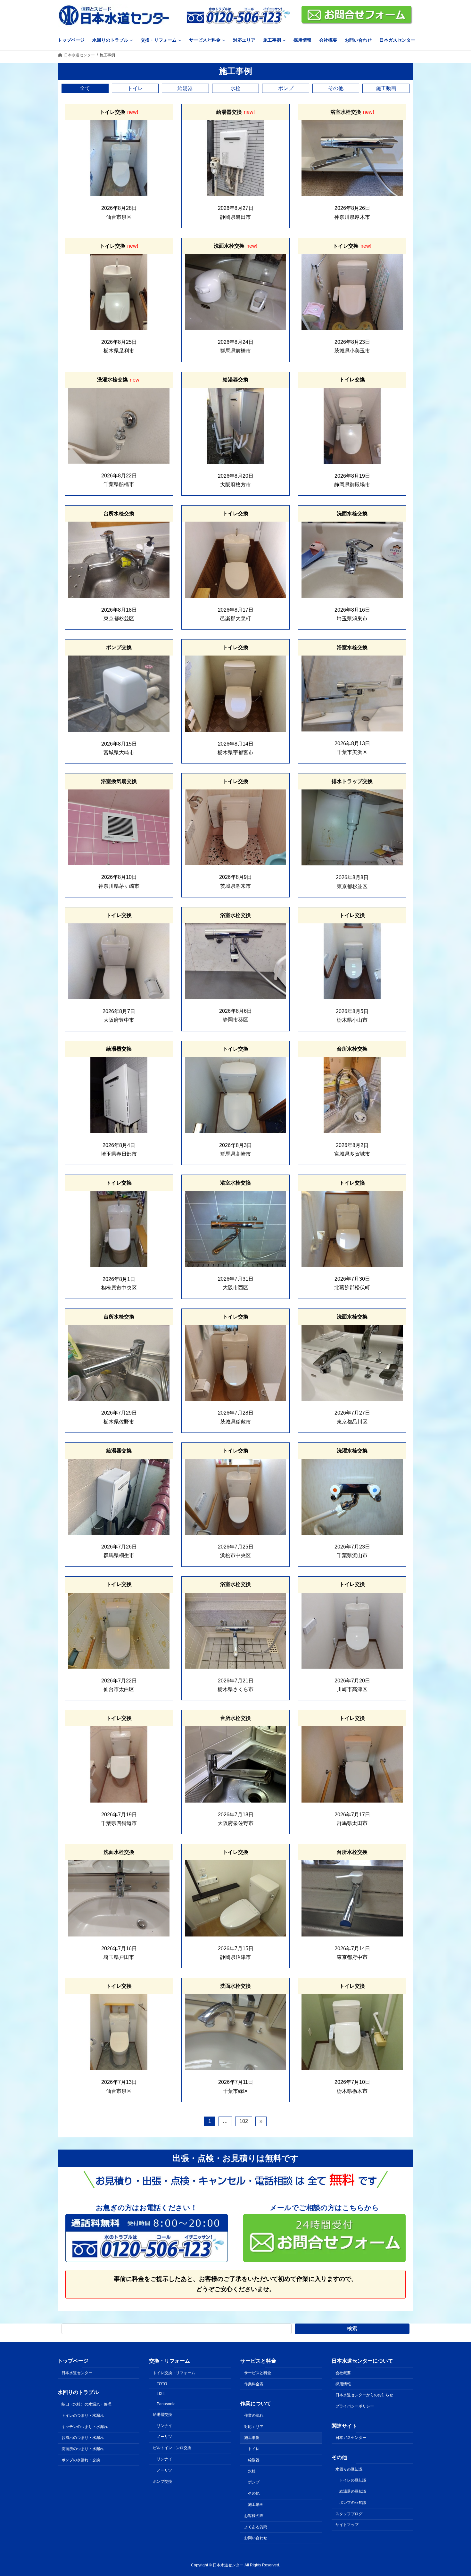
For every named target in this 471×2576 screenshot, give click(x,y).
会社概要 (343, 2373)
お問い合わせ (256, 2538)
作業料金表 (254, 2384)
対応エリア (254, 2426)
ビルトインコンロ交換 (172, 2448)
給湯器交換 (162, 2415)
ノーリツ (164, 2437)
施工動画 (386, 88)
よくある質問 (256, 2527)
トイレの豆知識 (353, 2480)
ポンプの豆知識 (353, 2503)
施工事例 (252, 2438)
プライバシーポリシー (355, 2406)
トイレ (135, 88)
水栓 (235, 88)
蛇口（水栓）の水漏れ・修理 (87, 2404)
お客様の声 (254, 2515)
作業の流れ (254, 2415)
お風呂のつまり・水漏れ (83, 2438)
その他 (336, 88)
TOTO (162, 2383)
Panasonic (166, 2404)
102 (244, 2121)
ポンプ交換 (162, 2481)
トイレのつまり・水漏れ (83, 2415)
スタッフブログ (349, 2514)
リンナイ (164, 2425)
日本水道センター (77, 2373)
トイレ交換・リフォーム (174, 2373)
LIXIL (161, 2394)
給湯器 (185, 88)
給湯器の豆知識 (353, 2491)
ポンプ (286, 88)
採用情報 (343, 2384)
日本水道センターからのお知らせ (364, 2395)
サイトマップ (347, 2525)
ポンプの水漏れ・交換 (81, 2460)
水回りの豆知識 (349, 2469)
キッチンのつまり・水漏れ (85, 2426)
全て (85, 88)
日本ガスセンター (351, 2438)
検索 (352, 2328)
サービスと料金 (258, 2373)
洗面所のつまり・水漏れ (83, 2449)
